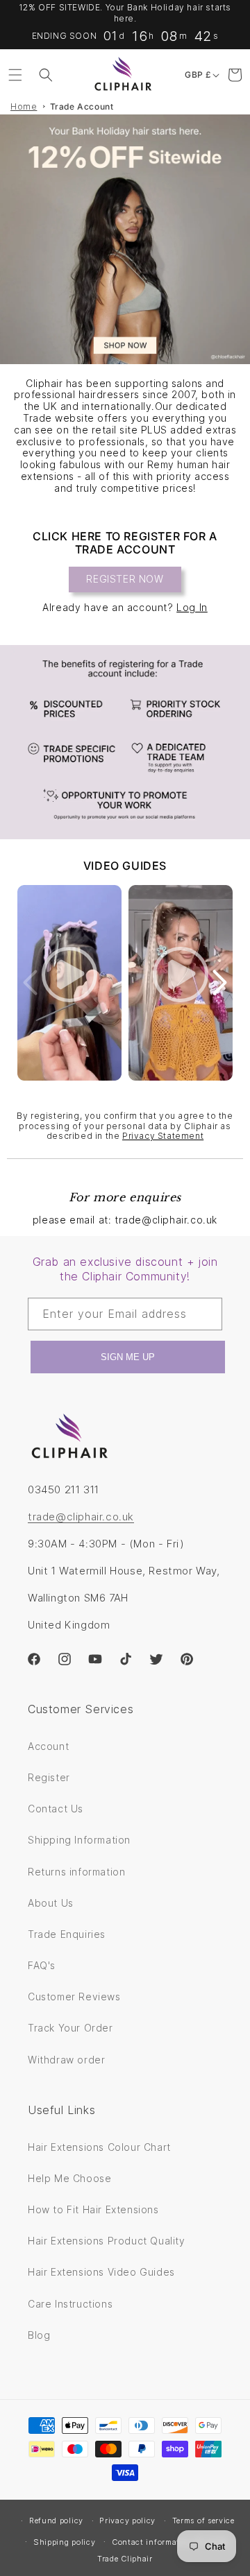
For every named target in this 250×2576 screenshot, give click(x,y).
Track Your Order (70, 2028)
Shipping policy (65, 2542)
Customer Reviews (74, 1997)
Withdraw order (66, 2060)
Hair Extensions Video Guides (101, 2272)
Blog (39, 2335)
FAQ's (42, 1965)
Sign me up (128, 1357)
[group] (125, 239)
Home (24, 106)
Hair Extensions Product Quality (107, 2241)
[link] (125, 742)
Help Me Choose (69, 2178)
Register (49, 1777)
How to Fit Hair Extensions (93, 2209)
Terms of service (203, 2521)
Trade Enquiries (67, 1934)
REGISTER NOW (125, 579)
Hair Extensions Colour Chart (99, 2147)
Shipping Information (79, 1840)
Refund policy (56, 2521)
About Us (51, 1903)
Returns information (76, 1872)
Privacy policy (127, 2521)
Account (48, 1746)
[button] (15, 75)
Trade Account (82, 106)
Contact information (152, 2542)
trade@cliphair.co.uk (81, 1517)
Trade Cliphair (125, 2559)
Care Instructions (70, 2304)
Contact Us (56, 1809)
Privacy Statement (163, 1136)
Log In (192, 607)
